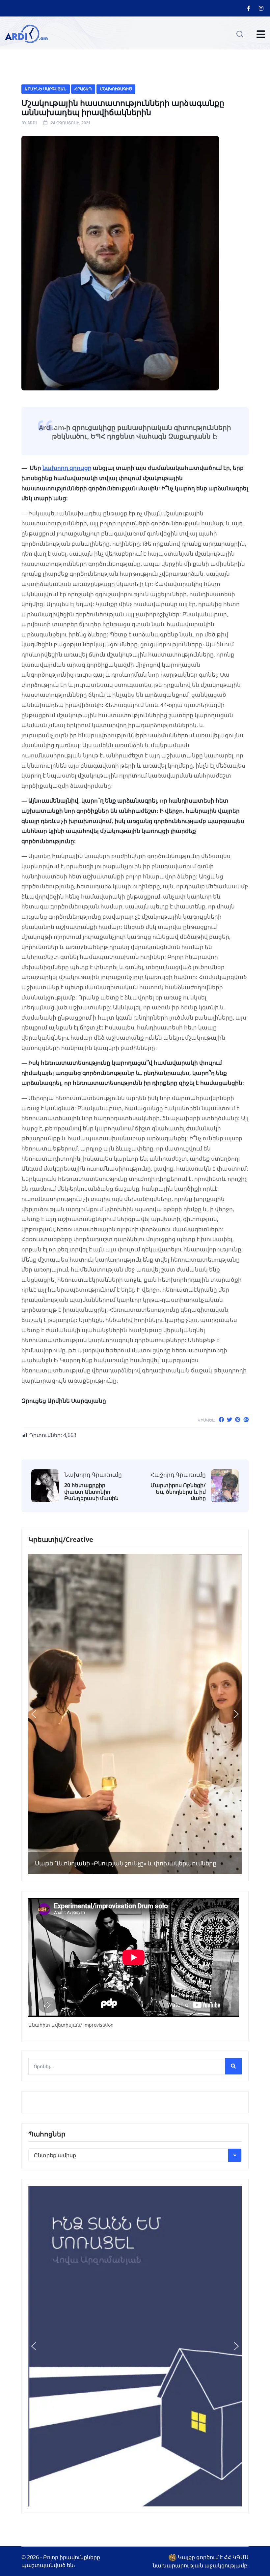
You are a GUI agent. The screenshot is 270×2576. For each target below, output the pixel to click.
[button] (34, 1714)
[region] (135, 1714)
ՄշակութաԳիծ (116, 89)
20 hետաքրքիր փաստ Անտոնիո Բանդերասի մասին (91, 1492)
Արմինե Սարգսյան (46, 89)
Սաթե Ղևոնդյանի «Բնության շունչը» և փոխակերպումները (126, 1863)
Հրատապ (83, 89)
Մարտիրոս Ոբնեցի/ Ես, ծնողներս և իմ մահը (178, 1492)
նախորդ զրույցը (67, 468)
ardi (32, 123)
